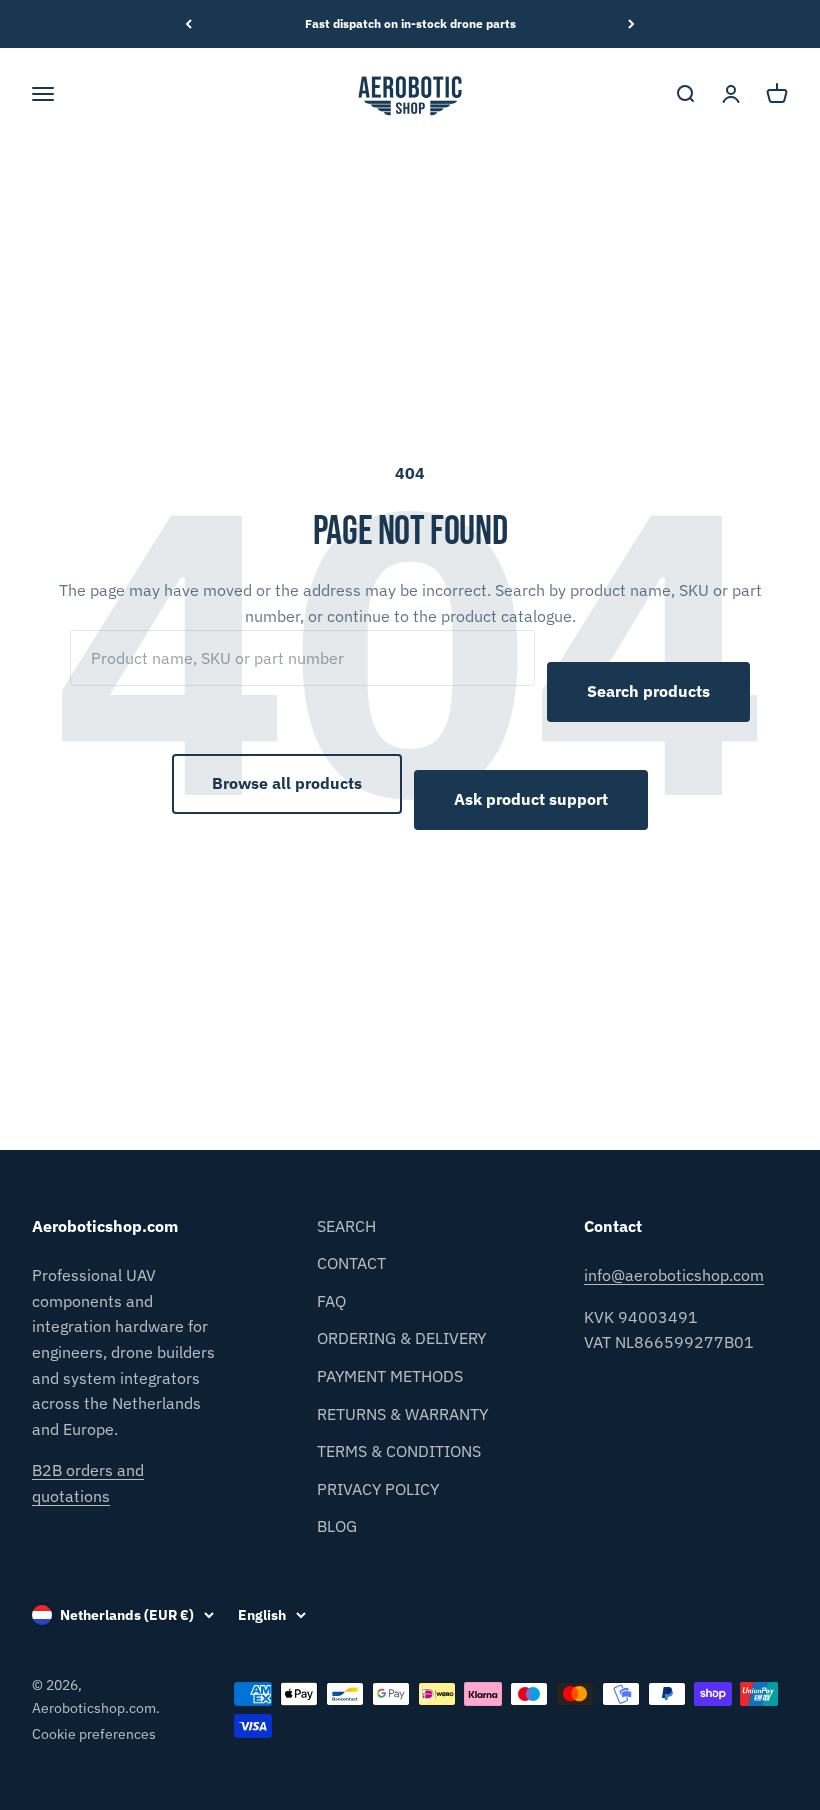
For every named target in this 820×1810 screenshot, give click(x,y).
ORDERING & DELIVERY (401, 1338)
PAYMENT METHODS (390, 1376)
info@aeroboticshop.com (674, 1275)
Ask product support (531, 799)
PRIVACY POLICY (378, 1489)
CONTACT (351, 1263)
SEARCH (346, 1226)
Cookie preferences (94, 1734)
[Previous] (188, 24)
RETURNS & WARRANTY (402, 1414)
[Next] (631, 24)
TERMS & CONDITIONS (399, 1451)
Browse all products (287, 783)
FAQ (331, 1301)
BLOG (337, 1526)
